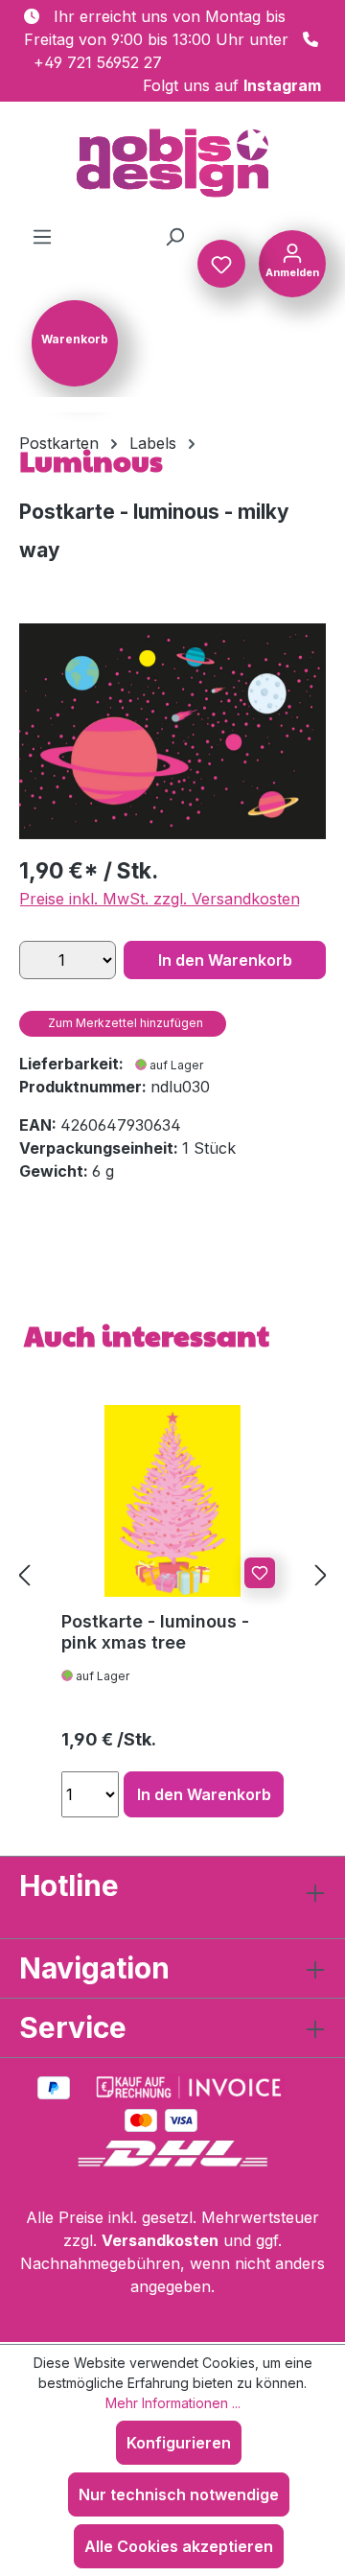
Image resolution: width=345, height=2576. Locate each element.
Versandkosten (160, 2240)
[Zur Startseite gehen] (172, 163)
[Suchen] (174, 236)
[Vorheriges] (24, 1575)
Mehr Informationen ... (173, 2403)
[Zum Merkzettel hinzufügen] (260, 1573)
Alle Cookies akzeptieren (179, 2546)
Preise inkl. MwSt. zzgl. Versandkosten (160, 899)
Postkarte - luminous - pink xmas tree (155, 1632)
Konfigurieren (179, 2443)
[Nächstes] (321, 1575)
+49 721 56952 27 (98, 62)
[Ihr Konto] (292, 262)
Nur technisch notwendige (179, 2494)
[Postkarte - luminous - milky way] (172, 731)
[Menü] (42, 236)
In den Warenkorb (225, 960)
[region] (172, 731)
